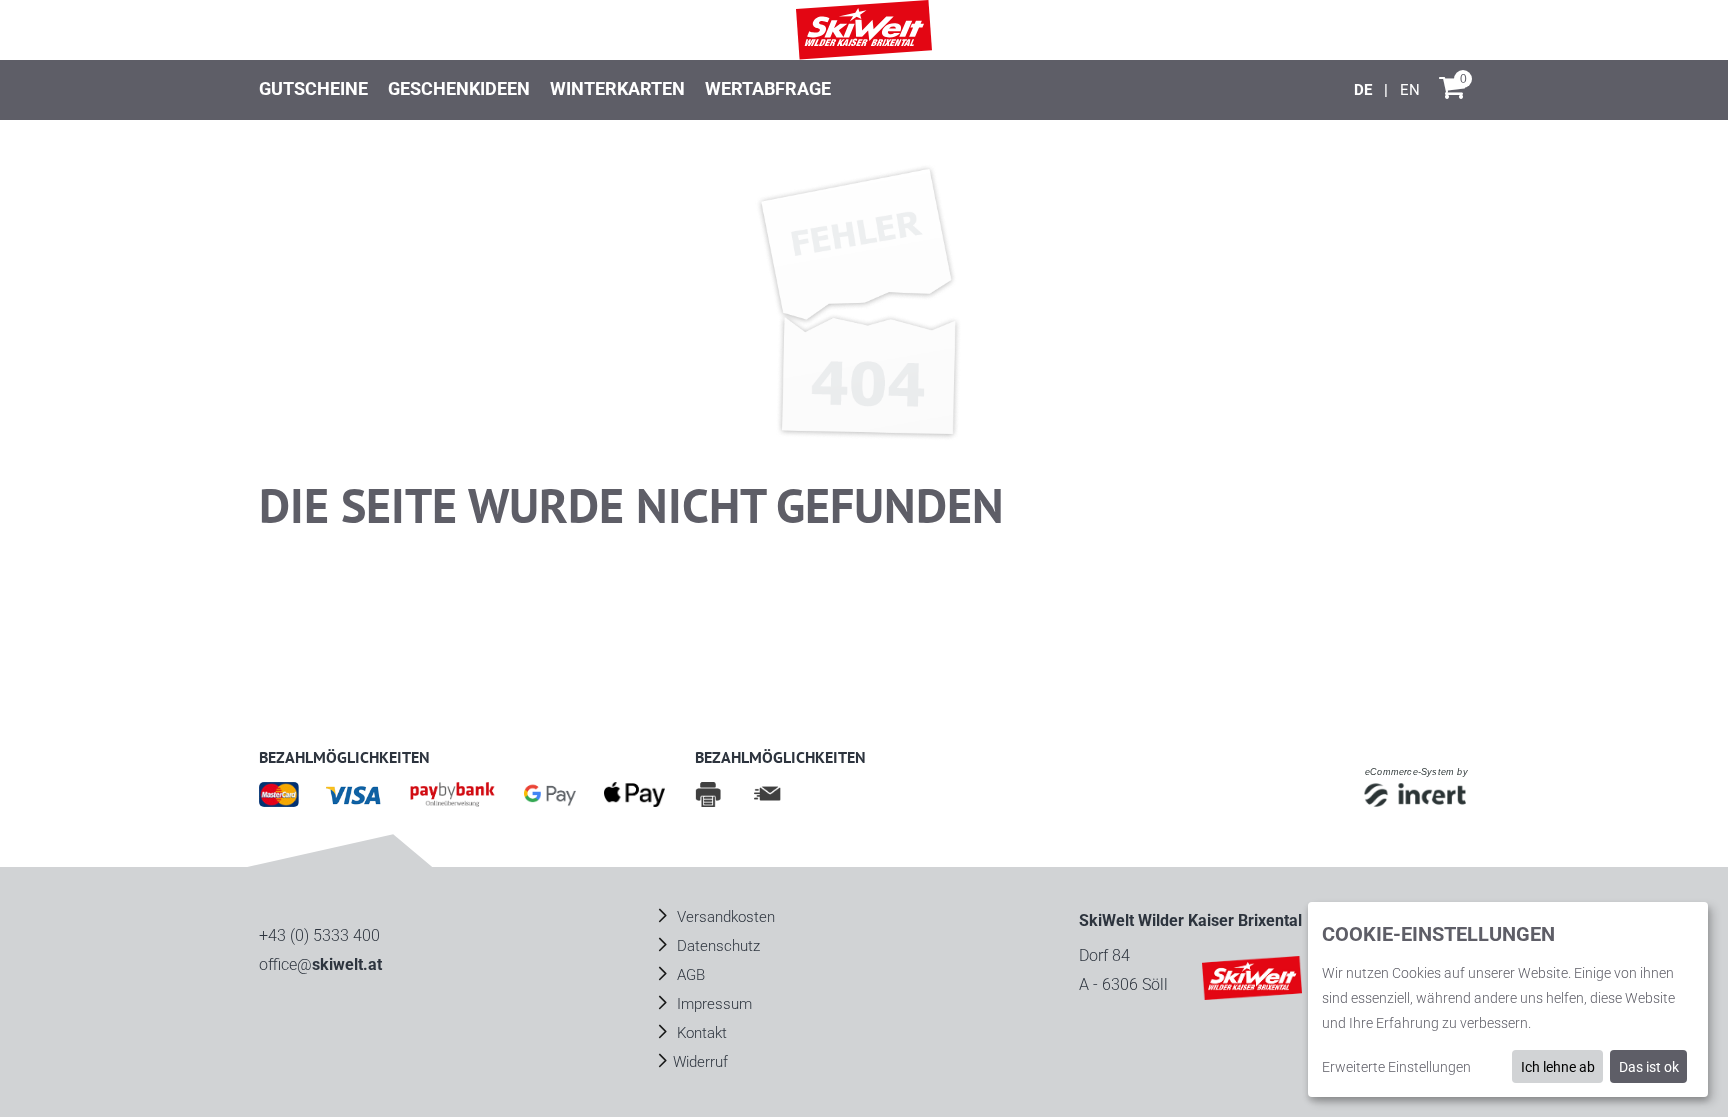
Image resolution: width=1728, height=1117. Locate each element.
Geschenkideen (459, 88)
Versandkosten (724, 917)
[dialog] (1508, 999)
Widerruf (700, 1062)
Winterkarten (617, 88)
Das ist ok (1649, 1067)
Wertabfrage (768, 88)
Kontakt (700, 1033)
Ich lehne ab (1558, 1067)
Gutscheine (313, 88)
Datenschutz (716, 946)
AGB (689, 975)
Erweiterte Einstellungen (1396, 1067)
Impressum (712, 1004)
